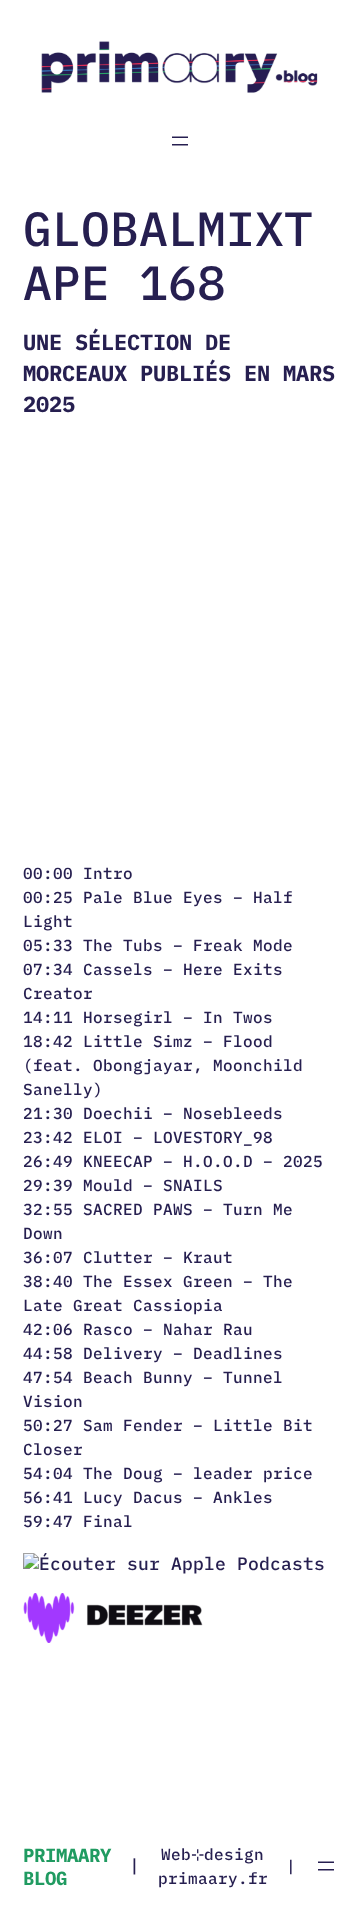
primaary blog (67, 1866)
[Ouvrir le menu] (180, 141)
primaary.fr (213, 1878)
